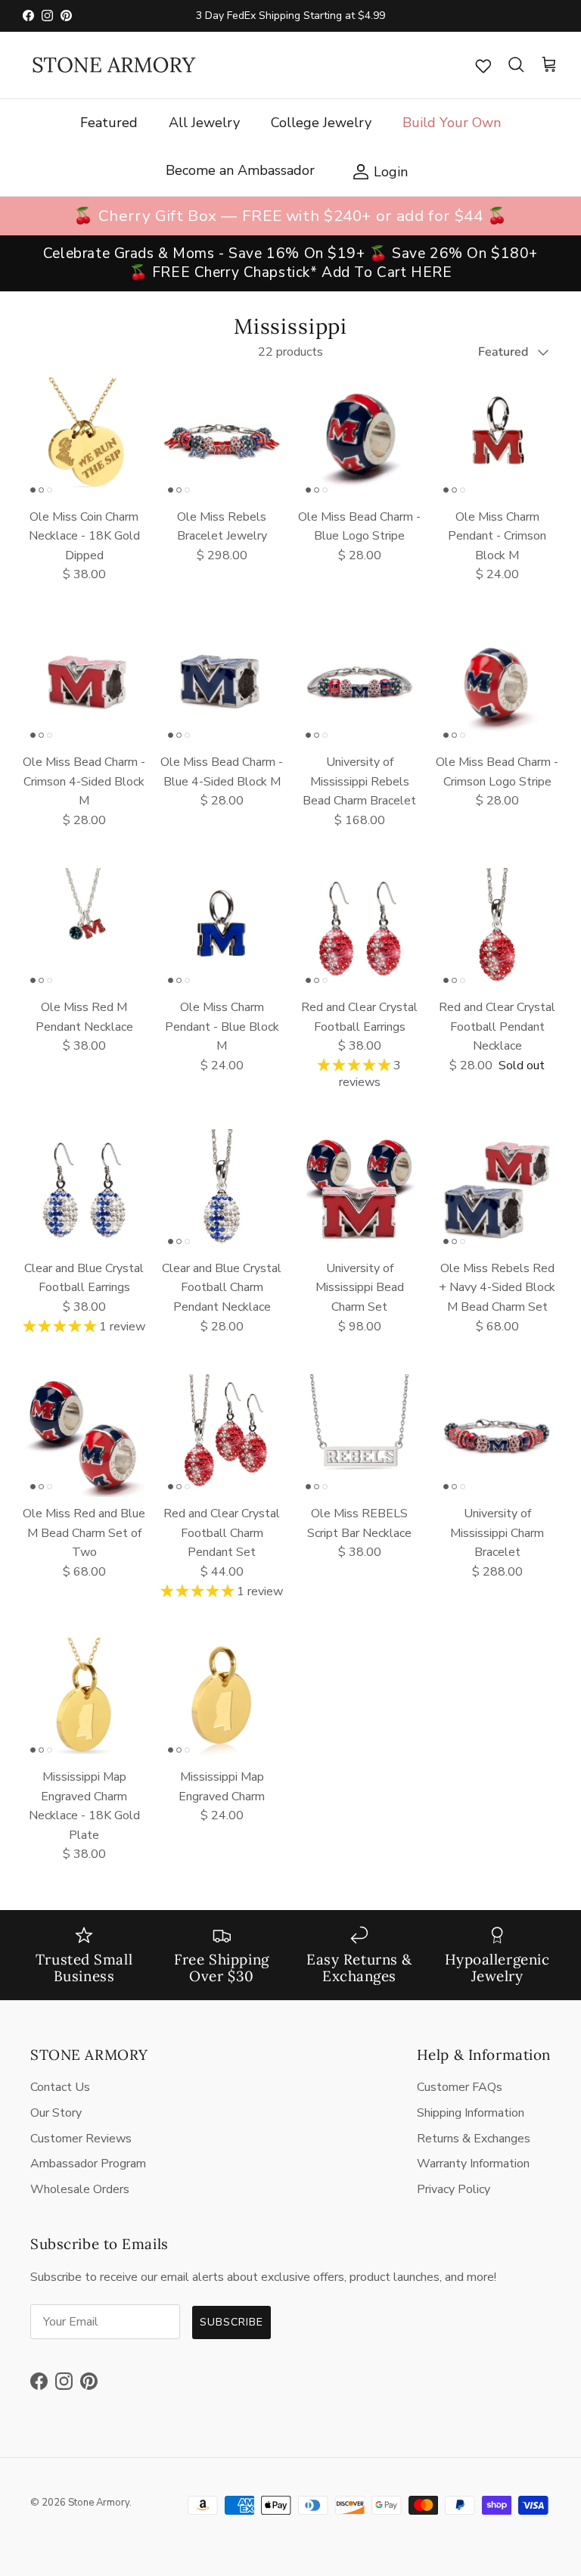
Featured (109, 123)
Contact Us (60, 2087)
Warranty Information (473, 2164)
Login (376, 171)
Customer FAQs (460, 2087)
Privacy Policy (454, 2189)
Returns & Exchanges (474, 2139)
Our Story (56, 2113)
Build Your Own (452, 123)
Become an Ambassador (240, 170)
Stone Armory (99, 2503)
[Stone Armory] (113, 65)
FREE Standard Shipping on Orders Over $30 (290, 22)
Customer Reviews (81, 2139)
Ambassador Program (88, 2164)
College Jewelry (321, 123)
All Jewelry (204, 123)
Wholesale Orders (80, 2189)
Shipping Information (471, 2113)
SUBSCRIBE (231, 2322)
